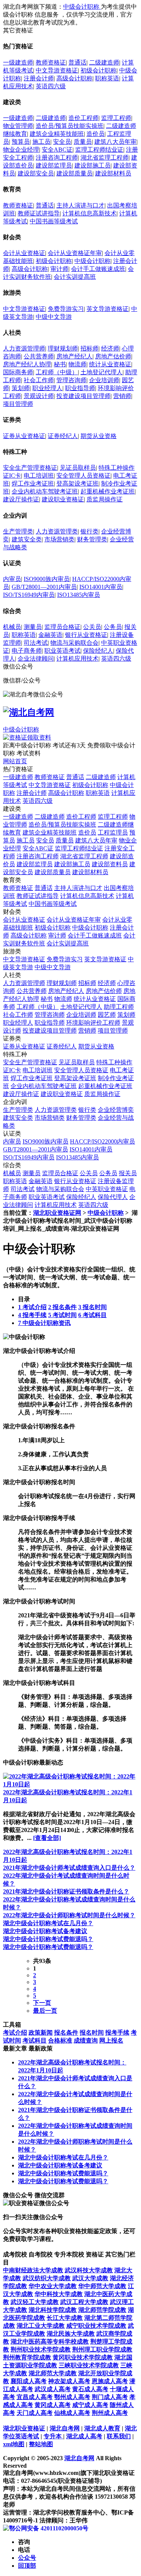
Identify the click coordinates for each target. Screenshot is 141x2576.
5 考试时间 (62, 1315)
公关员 (92, 627)
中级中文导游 (54, 317)
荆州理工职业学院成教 (102, 2349)
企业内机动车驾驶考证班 (45, 491)
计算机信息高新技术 (89, 213)
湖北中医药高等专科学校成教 (50, 2342)
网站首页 (15, 761)
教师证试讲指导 (39, 213)
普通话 (77, 62)
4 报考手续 (32, 1315)
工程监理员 (113, 832)
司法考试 (36, 643)
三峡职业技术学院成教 (89, 2365)
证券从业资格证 (24, 436)
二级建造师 (104, 62)
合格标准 (60, 2040)
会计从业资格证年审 (75, 253)
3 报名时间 (92, 1307)
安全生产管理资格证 (30, 468)
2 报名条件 (62, 1307)
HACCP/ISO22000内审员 (102, 1141)
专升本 (53, 2436)
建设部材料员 (113, 173)
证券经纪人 (63, 436)
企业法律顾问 (36, 659)
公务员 (113, 627)
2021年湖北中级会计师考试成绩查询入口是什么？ (69, 1868)
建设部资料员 (110, 864)
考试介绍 (15, 2033)
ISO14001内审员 (101, 587)
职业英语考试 (62, 651)
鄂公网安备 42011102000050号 (49, 2528)
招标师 (89, 348)
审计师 (59, 269)
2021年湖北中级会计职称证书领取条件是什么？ (66, 1891)
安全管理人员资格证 (83, 476)
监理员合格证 (62, 627)
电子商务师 (27, 651)
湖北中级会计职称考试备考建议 (45, 1931)
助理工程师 (119, 1007)
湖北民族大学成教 (71, 2334)
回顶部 (27, 2566)
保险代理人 (113, 1197)
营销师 (122, 396)
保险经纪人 (98, 651)
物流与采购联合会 (74, 643)
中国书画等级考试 (54, 221)
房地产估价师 (113, 356)
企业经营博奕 (116, 1110)
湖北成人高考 (84, 2436)
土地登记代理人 (102, 372)
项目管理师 (18, 404)
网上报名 (111, 2040)
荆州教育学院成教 (27, 2357)
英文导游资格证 (108, 309)
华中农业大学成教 (53, 2286)
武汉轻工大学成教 (35, 2302)
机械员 (12, 627)
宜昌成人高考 (35, 2397)
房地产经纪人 (74, 356)
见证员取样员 (78, 468)
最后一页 (45, 2011)
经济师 (110, 348)
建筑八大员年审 (115, 142)
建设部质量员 (74, 173)
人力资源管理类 (57, 531)
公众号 (27, 2558)
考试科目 (35, 2040)
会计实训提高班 (75, 277)
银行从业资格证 (86, 635)
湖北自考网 (65, 2428)
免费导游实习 (66, 309)
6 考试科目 (92, 1315)
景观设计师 (39, 396)
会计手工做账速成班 (98, 269)
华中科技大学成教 (59, 2294)
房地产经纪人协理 (27, 364)
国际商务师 (18, 372)
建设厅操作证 (21, 499)
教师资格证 (51, 62)
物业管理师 (18, 126)
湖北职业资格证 (24, 2428)
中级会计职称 (82, 7)
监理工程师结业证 (99, 150)
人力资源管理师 (24, 348)
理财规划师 (63, 348)
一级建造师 (18, 62)
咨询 (24, 2542)
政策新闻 (41, 2033)
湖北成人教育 (102, 2428)
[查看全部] (47, 1838)
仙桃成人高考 (72, 2413)
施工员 (41, 142)
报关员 (128, 1173)
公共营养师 (39, 356)
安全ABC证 (57, 150)
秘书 (60, 364)
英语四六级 (51, 86)
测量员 (33, 627)
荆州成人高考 (110, 2413)
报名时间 (92, 2033)
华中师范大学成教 (102, 2286)
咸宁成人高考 (90, 2405)
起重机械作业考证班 (108, 491)
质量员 (83, 142)
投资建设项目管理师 (83, 396)
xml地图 (14, 2444)
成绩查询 (86, 2040)
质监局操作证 (105, 499)
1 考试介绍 (32, 1307)
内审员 (12, 579)
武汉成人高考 (53, 2389)
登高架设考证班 (77, 483)
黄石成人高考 (90, 2389)
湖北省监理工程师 (105, 158)
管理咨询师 (71, 380)
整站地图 (41, 2444)
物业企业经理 (21, 150)
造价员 (96, 134)
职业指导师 (80, 388)
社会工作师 (39, 380)
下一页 (42, 2003)
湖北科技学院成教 (53, 2310)
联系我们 (119, 2436)
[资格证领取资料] (27, 737)
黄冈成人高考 (53, 2405)
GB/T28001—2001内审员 (44, 587)
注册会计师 (39, 78)
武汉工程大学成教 (84, 2302)
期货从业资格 (99, 436)
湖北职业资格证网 (57, 1213)
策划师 (21, 388)
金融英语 (50, 635)
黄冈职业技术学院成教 (83, 2357)
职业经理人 (47, 388)
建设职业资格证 (63, 499)
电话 (24, 2550)
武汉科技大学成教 (89, 2270)
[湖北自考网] (29, 712)
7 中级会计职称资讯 (44, 1323)
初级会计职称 (99, 70)
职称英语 (107, 78)
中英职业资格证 (107, 1189)
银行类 (89, 531)
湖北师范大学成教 (53, 2373)
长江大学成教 (65, 2318)
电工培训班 (39, 476)
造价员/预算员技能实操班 (70, 126)
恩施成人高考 (110, 2381)
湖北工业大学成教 (41, 2326)
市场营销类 (59, 539)
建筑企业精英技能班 (57, 134)
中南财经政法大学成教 (33, 2270)
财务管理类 (92, 539)
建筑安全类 (27, 539)
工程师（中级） (57, 372)
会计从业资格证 (24, 253)
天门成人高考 (35, 2413)
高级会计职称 (74, 78)
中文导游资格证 (57, 70)
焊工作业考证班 (33, 483)
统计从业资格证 (110, 364)
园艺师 (107, 1015)
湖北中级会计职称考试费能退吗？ (48, 1939)
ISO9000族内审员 (47, 579)
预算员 (21, 142)
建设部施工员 (92, 165)
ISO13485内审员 (79, 595)
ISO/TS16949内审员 (29, 595)
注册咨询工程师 (57, 158)
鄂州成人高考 (72, 2397)
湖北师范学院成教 (102, 2310)
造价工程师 (83, 118)
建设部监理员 (54, 165)
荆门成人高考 (110, 2397)
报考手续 (117, 2033)
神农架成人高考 (69, 2381)
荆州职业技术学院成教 (41, 2349)
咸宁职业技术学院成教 (96, 2326)
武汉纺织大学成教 (47, 2278)
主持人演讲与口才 (80, 205)
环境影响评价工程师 (93, 1023)
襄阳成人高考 (29, 2381)
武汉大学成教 (90, 2278)
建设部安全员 (36, 173)
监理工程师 (116, 118)
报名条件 (66, 2033)
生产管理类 (18, 531)
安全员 (62, 142)
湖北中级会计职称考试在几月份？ (48, 1923)
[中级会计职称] (24, 1337)
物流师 (77, 364)
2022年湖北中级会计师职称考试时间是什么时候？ (69, 1915)
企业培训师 (104, 380)
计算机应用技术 (77, 659)
